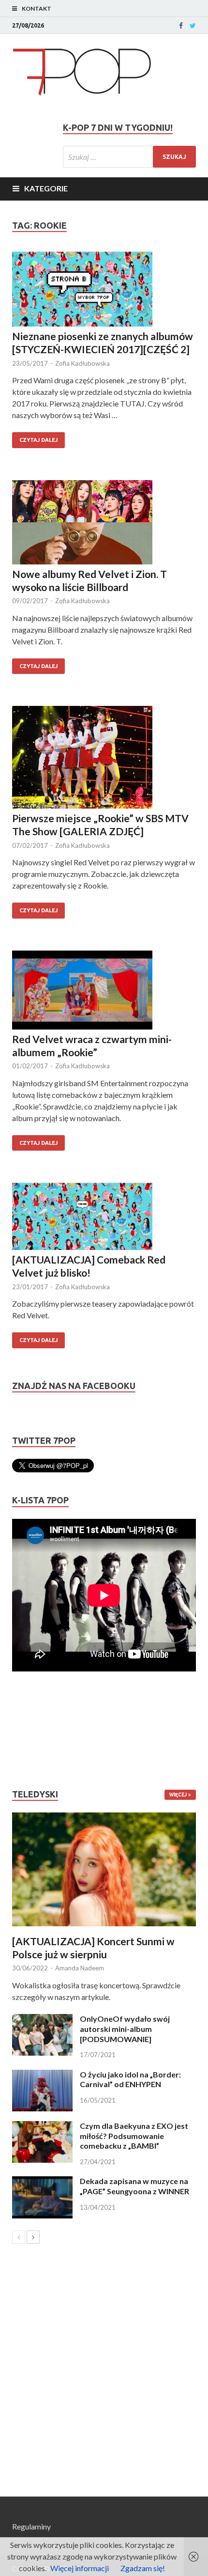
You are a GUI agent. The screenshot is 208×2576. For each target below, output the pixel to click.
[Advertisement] (41, 1730)
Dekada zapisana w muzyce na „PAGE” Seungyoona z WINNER (134, 2186)
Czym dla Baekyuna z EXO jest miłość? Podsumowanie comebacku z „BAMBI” (134, 2136)
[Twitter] (193, 26)
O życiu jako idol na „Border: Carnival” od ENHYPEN (130, 2079)
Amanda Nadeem (80, 1968)
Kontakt (37, 8)
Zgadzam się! (143, 2568)
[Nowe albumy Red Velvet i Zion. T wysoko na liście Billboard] (104, 524)
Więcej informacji (80, 2568)
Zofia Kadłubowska (82, 363)
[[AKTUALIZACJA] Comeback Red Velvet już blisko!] (104, 1218)
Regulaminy (31, 2526)
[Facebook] (181, 26)
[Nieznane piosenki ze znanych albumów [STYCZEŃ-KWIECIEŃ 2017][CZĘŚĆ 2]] (104, 290)
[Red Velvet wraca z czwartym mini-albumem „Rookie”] (104, 991)
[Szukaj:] (129, 157)
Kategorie (46, 188)
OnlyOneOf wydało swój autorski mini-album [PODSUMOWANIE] (125, 2029)
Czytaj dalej (38, 440)
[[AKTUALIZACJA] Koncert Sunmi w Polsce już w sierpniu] (104, 1869)
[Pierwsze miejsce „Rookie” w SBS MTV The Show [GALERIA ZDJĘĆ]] (104, 759)
